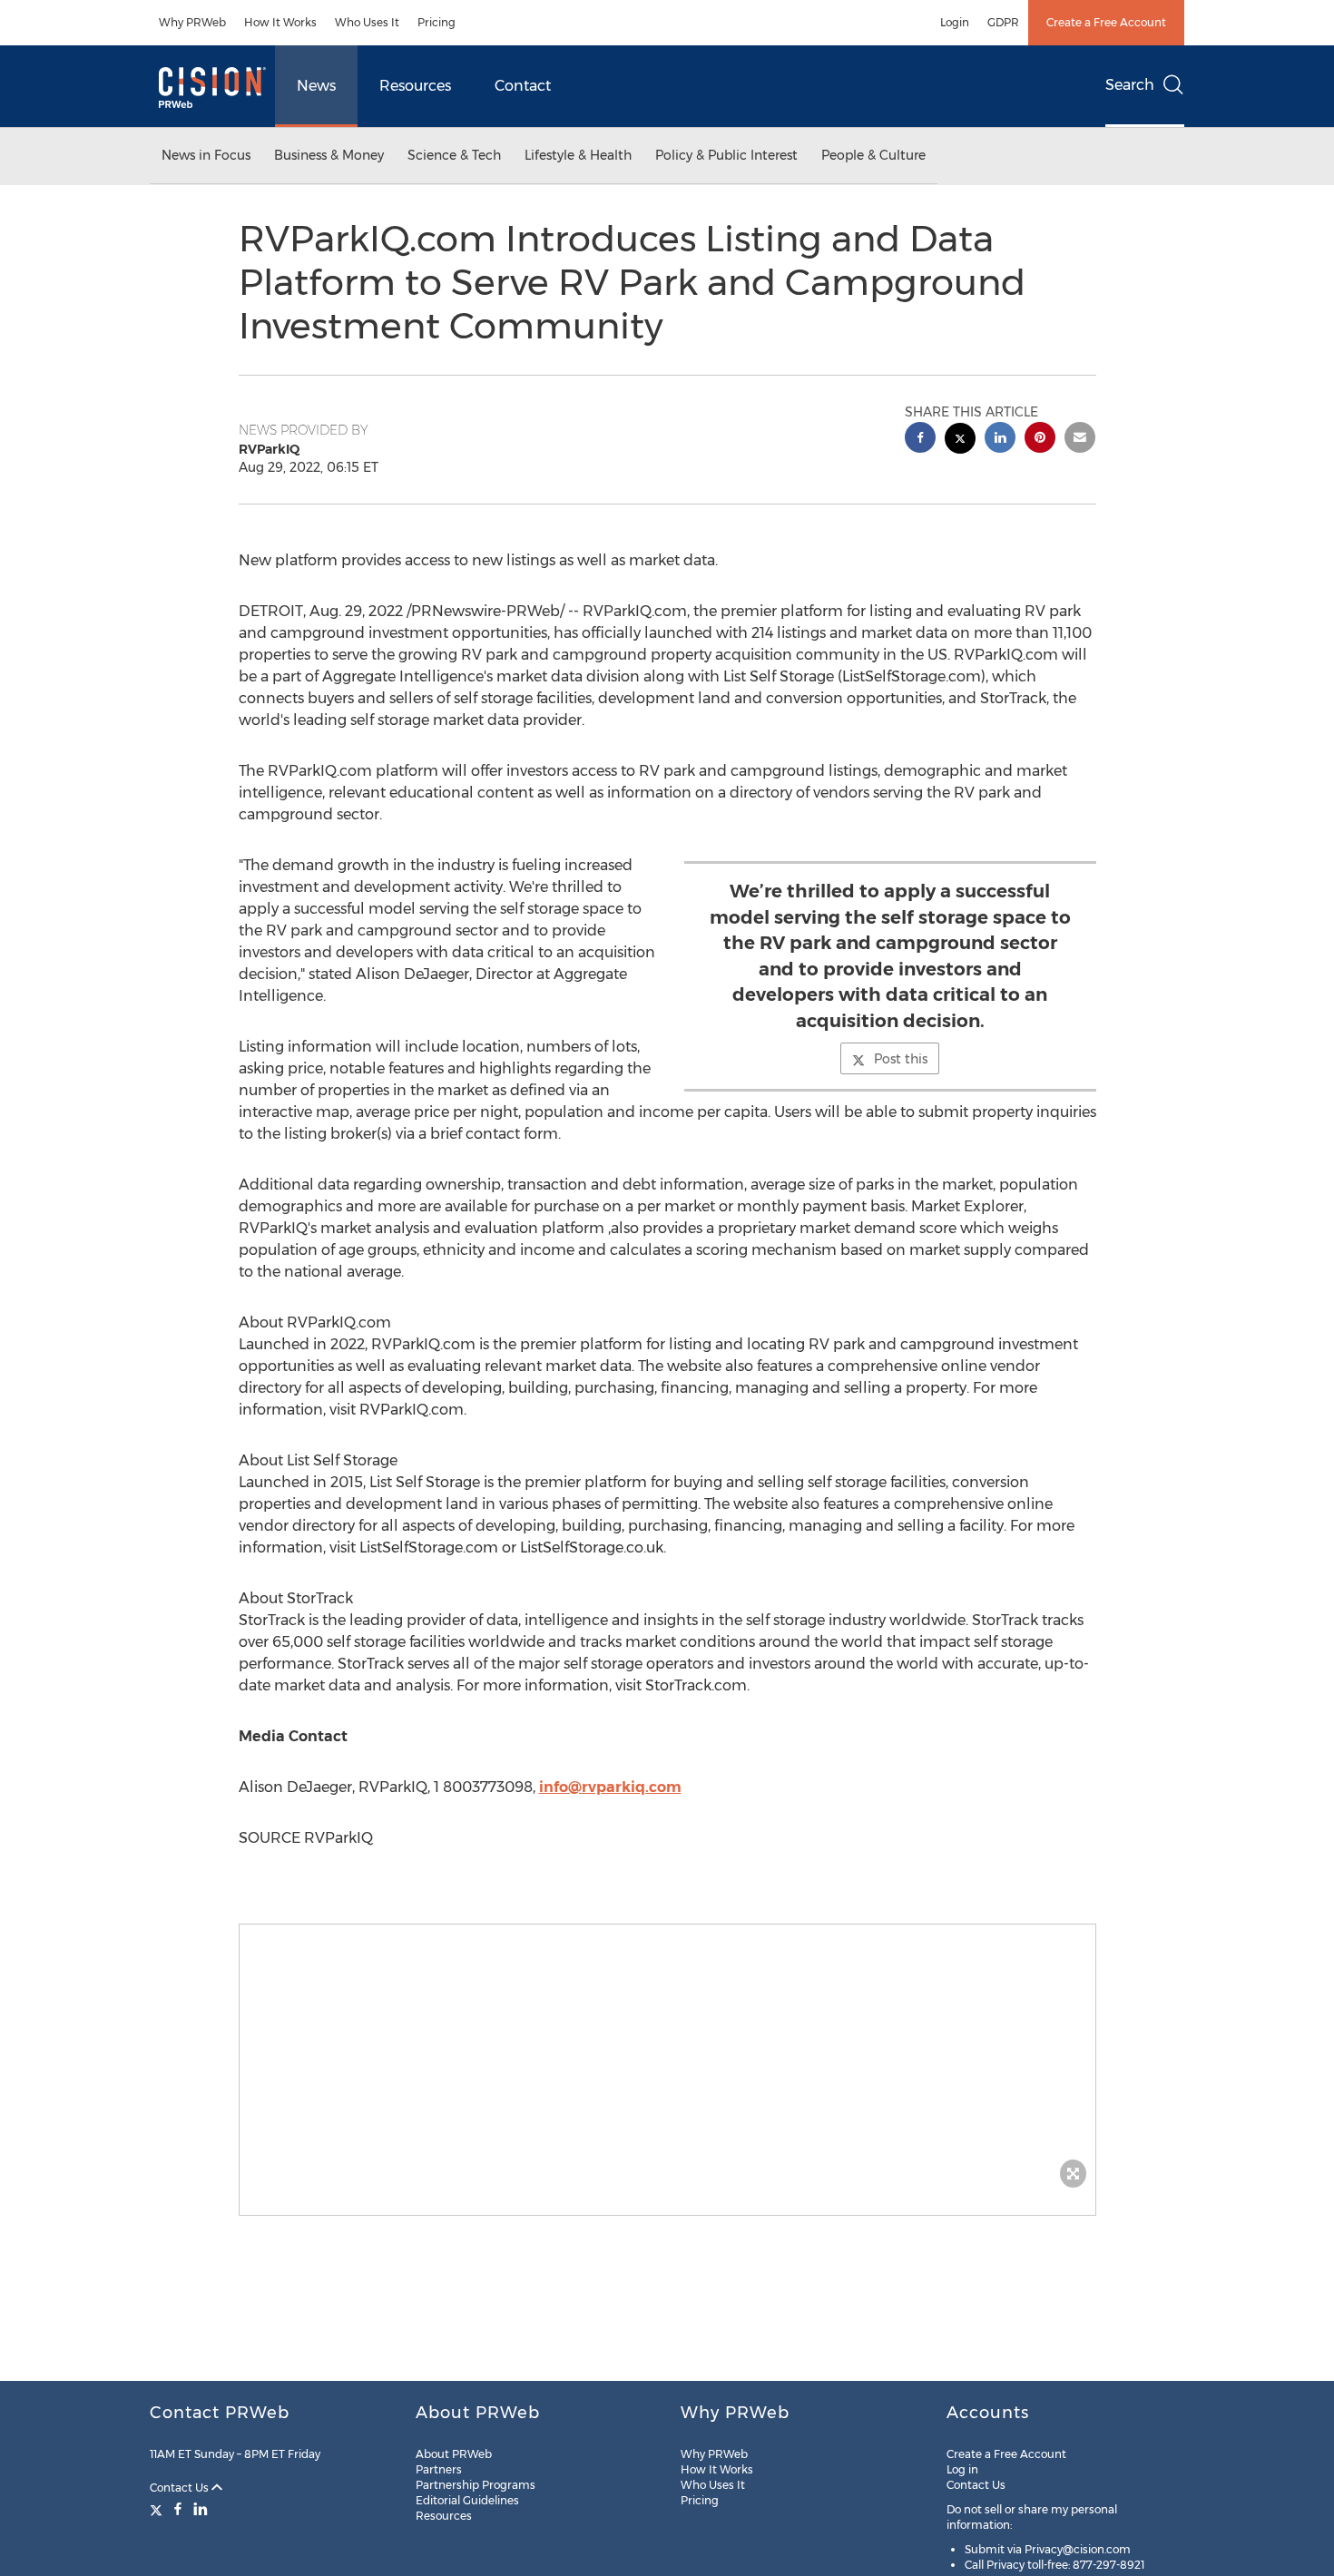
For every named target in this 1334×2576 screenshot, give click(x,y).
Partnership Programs (476, 2485)
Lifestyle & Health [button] (578, 155)
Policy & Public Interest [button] (726, 155)
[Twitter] (158, 2509)
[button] (667, 2061)
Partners (439, 2469)
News (316, 86)
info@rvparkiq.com (610, 1787)
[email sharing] (1080, 440)
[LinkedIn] (201, 2509)
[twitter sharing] (960, 441)
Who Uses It (367, 22)
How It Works (280, 22)
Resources (415, 86)
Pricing (436, 22)
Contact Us (181, 2488)
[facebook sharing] (920, 440)
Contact (523, 86)
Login (955, 22)
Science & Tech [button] (454, 155)
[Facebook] (178, 2509)
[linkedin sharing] (1000, 440)
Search (1130, 85)
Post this (901, 1059)
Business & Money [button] (329, 155)
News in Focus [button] (206, 155)
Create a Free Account (1106, 22)
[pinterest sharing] (1040, 440)
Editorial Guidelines (467, 2500)
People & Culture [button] (873, 155)
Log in (962, 2469)
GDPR (1003, 22)
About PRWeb (454, 2454)
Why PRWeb (192, 22)
